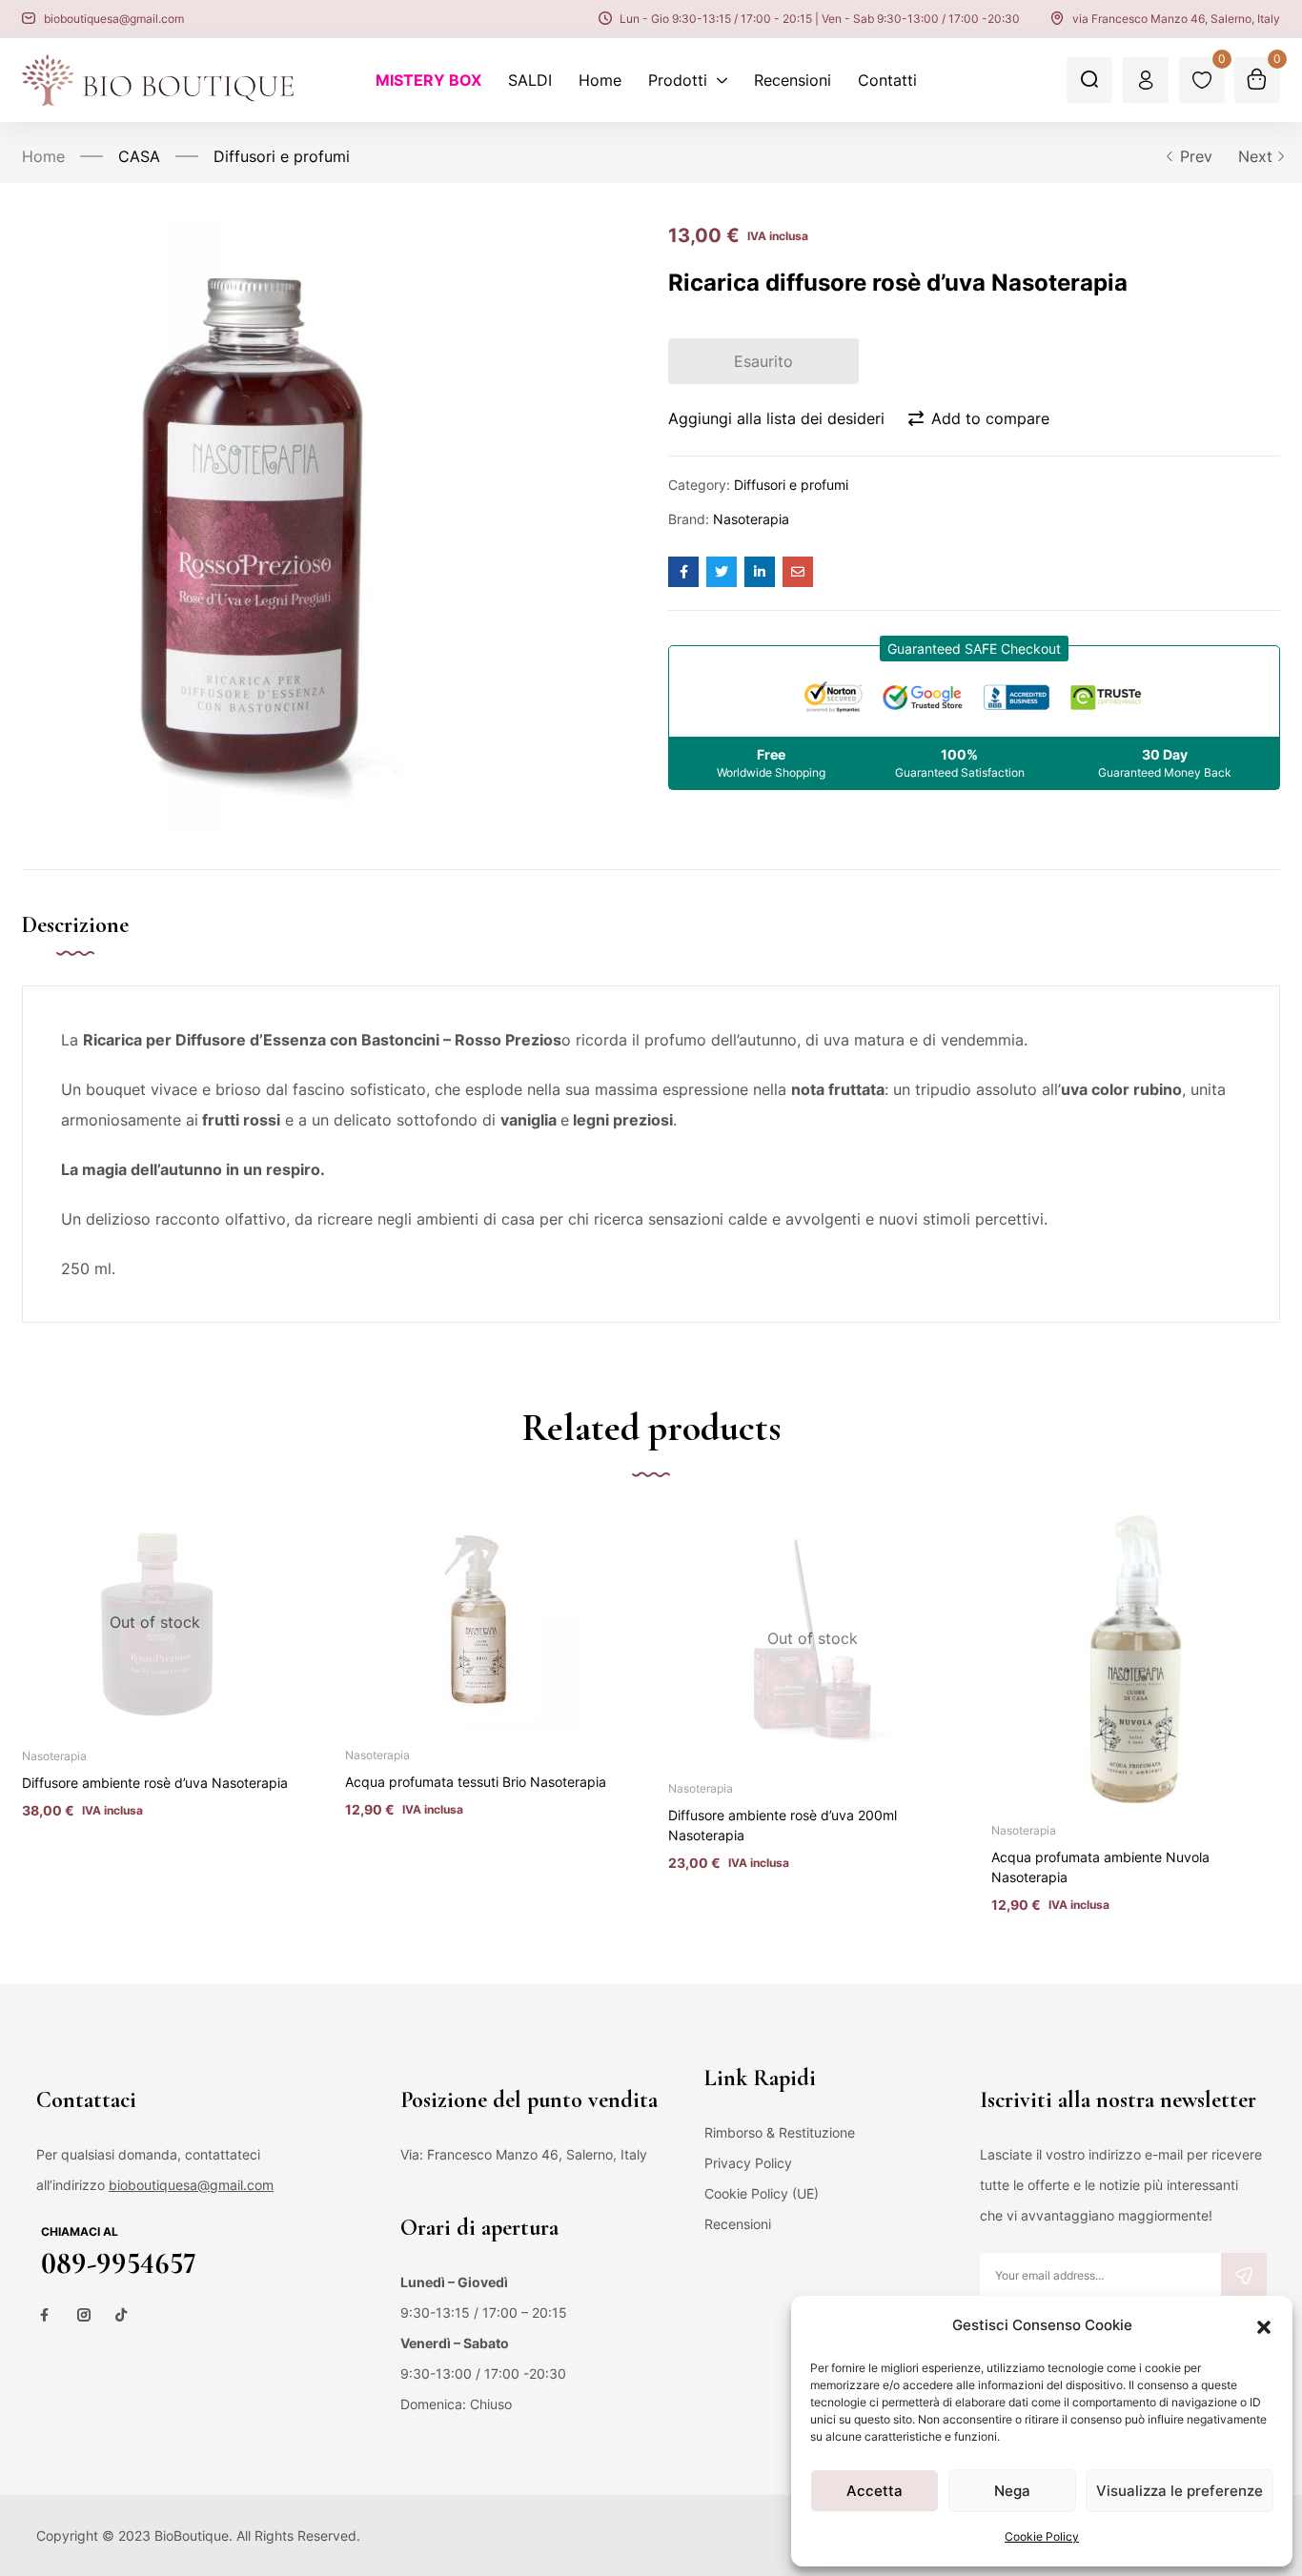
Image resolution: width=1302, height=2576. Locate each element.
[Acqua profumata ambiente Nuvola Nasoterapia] (1136, 1660)
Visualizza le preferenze (1180, 2491)
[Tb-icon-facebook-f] (47, 2315)
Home (43, 156)
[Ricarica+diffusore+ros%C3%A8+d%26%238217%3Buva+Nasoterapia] (722, 572)
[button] (1264, 2325)
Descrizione (75, 925)
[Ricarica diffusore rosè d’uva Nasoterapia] (683, 572)
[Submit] (1244, 2276)
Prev (1196, 156)
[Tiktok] (121, 2315)
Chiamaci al (80, 2231)
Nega (1012, 2491)
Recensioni (738, 2224)
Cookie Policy (1042, 2536)
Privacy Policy (748, 2163)
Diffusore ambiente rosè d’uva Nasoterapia (155, 1783)
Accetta (875, 2491)
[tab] (94, 945)
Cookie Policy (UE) (762, 2193)
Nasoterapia (751, 519)
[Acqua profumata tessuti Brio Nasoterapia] (476, 1622)
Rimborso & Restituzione (780, 2132)
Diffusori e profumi (282, 156)
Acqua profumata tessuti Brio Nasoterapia (476, 1782)
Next (1255, 156)
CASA (139, 156)
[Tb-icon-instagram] (84, 2315)
